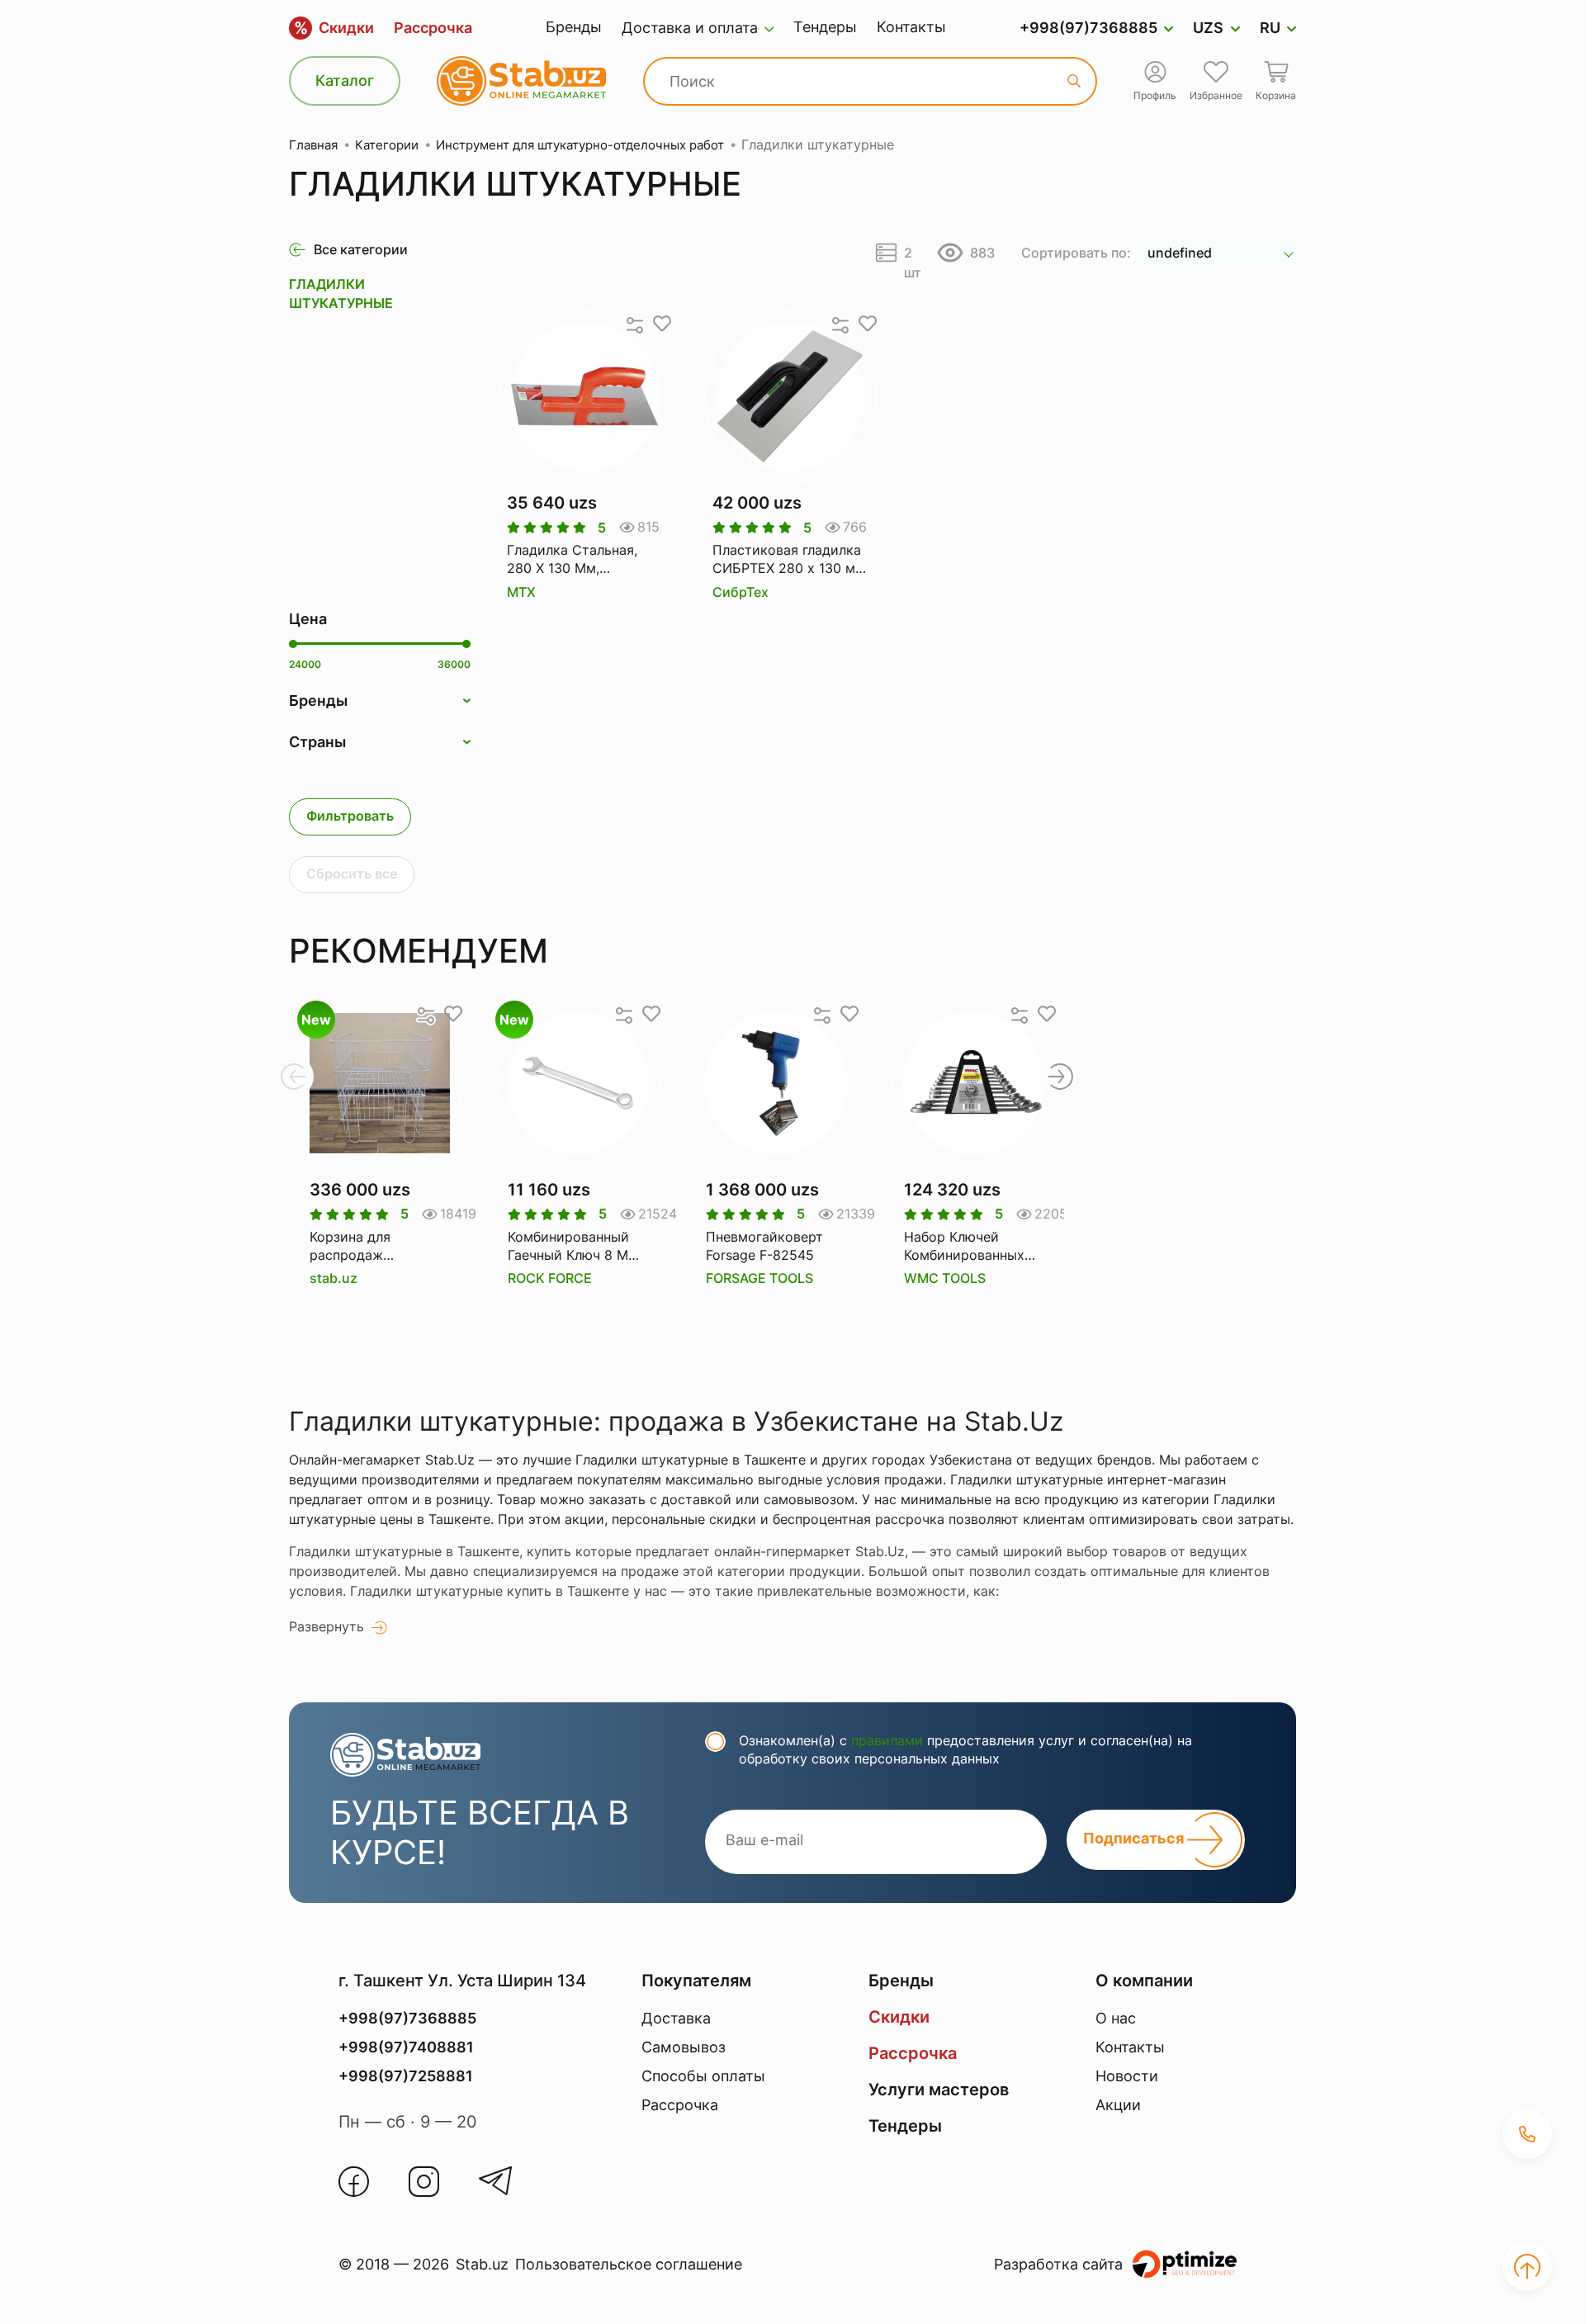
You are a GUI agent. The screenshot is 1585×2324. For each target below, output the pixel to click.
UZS (1208, 28)
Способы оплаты (703, 2076)
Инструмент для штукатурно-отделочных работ (580, 145)
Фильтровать (350, 816)
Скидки (334, 28)
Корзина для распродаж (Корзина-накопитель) (350, 1247)
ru (1270, 28)
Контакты (911, 27)
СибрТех (740, 592)
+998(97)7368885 (1088, 28)
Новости (1127, 2076)
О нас (1116, 2018)
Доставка (676, 2018)
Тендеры (825, 27)
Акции (1118, 2105)
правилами (887, 1740)
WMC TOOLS (945, 1278)
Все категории (361, 249)
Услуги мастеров (939, 2090)
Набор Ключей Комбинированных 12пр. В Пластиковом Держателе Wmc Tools (973, 1247)
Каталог (345, 80)
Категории (387, 145)
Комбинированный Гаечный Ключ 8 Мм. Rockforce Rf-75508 (575, 1247)
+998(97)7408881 (406, 2047)
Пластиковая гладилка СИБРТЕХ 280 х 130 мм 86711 (789, 560)
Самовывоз (684, 2047)
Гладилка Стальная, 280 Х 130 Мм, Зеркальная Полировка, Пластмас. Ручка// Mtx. (585, 560)
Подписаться (1135, 1838)
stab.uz (334, 1278)
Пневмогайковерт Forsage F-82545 (764, 1246)
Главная (313, 145)
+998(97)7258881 (406, 2076)
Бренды (574, 27)
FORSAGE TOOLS (759, 1278)
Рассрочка (433, 28)
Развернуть (326, 1626)
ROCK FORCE (550, 1278)
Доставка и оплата (690, 28)
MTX (521, 592)
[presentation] (293, 1077)
